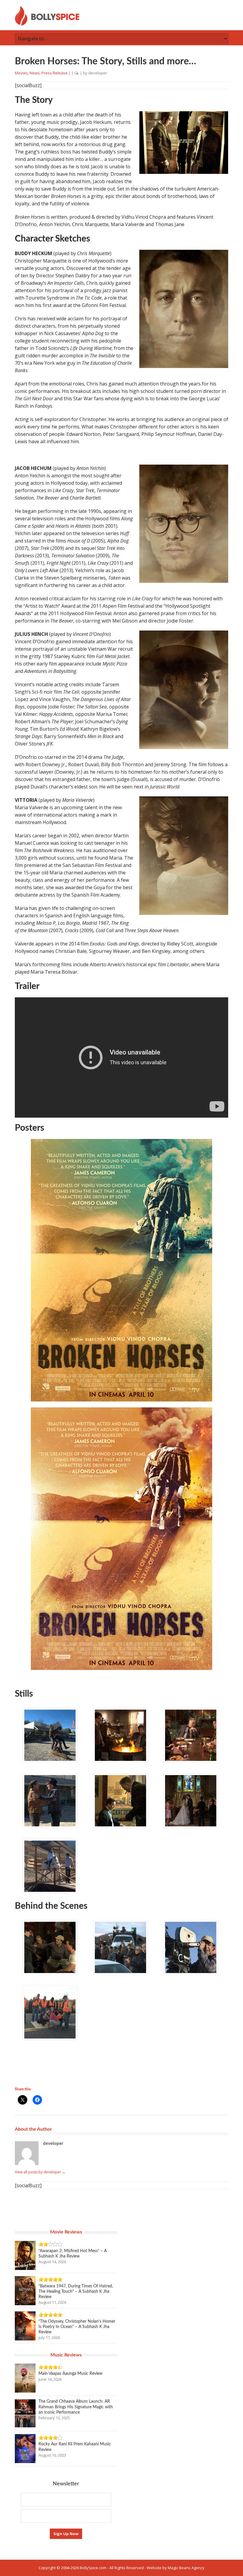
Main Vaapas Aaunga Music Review (71, 2374)
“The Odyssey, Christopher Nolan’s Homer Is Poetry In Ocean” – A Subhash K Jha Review (77, 2327)
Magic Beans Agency (186, 2568)
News (35, 73)
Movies (21, 73)
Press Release (55, 73)
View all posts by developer (40, 2172)
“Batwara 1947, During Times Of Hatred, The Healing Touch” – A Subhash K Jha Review (76, 2292)
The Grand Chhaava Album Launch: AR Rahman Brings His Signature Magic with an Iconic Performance (76, 2407)
